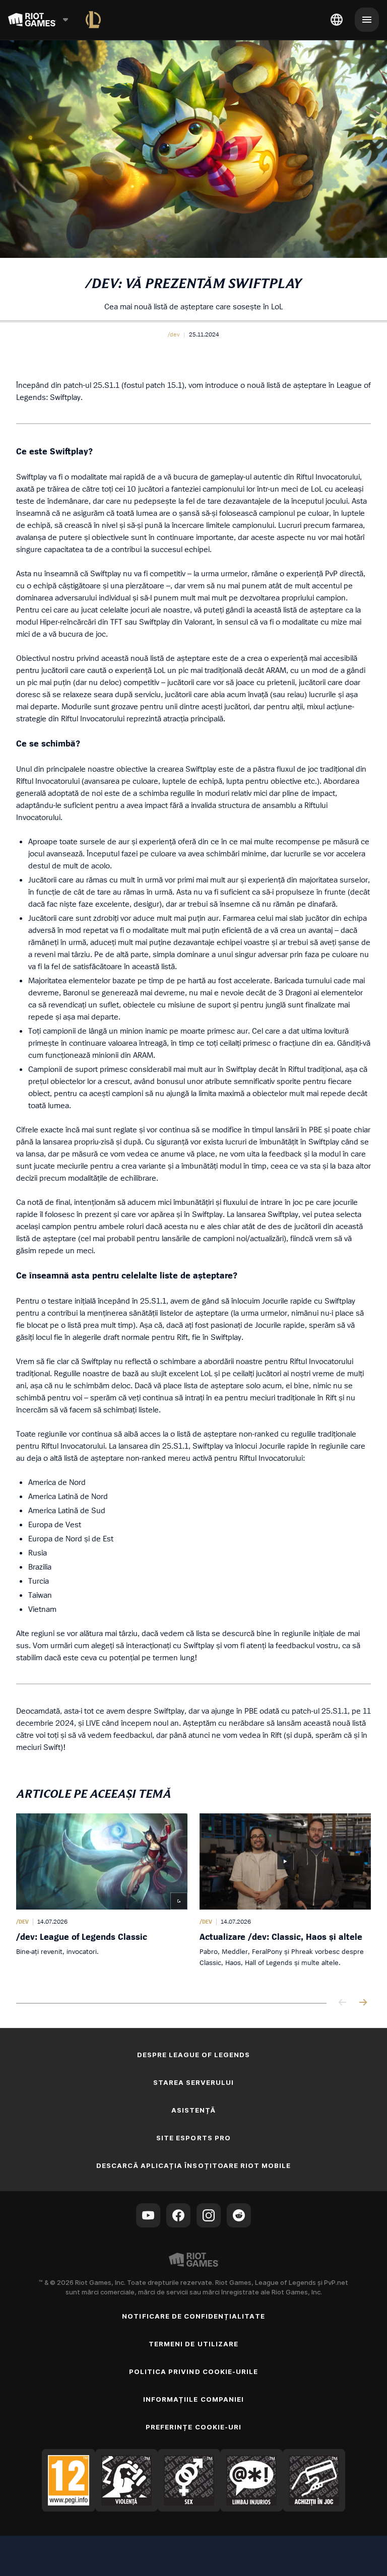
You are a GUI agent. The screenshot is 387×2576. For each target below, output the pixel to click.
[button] (174, 334)
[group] (193, 1898)
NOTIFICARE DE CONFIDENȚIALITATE (193, 2316)
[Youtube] (148, 2215)
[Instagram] (209, 2215)
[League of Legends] (93, 20)
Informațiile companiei (193, 2399)
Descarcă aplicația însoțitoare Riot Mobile (194, 2165)
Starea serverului (194, 2082)
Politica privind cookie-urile (193, 2371)
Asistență (193, 2110)
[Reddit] (239, 2215)
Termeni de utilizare (193, 2344)
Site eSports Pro (193, 2138)
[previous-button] (343, 2003)
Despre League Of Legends (194, 2055)
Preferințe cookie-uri (193, 2427)
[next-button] (363, 2003)
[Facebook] (178, 2215)
